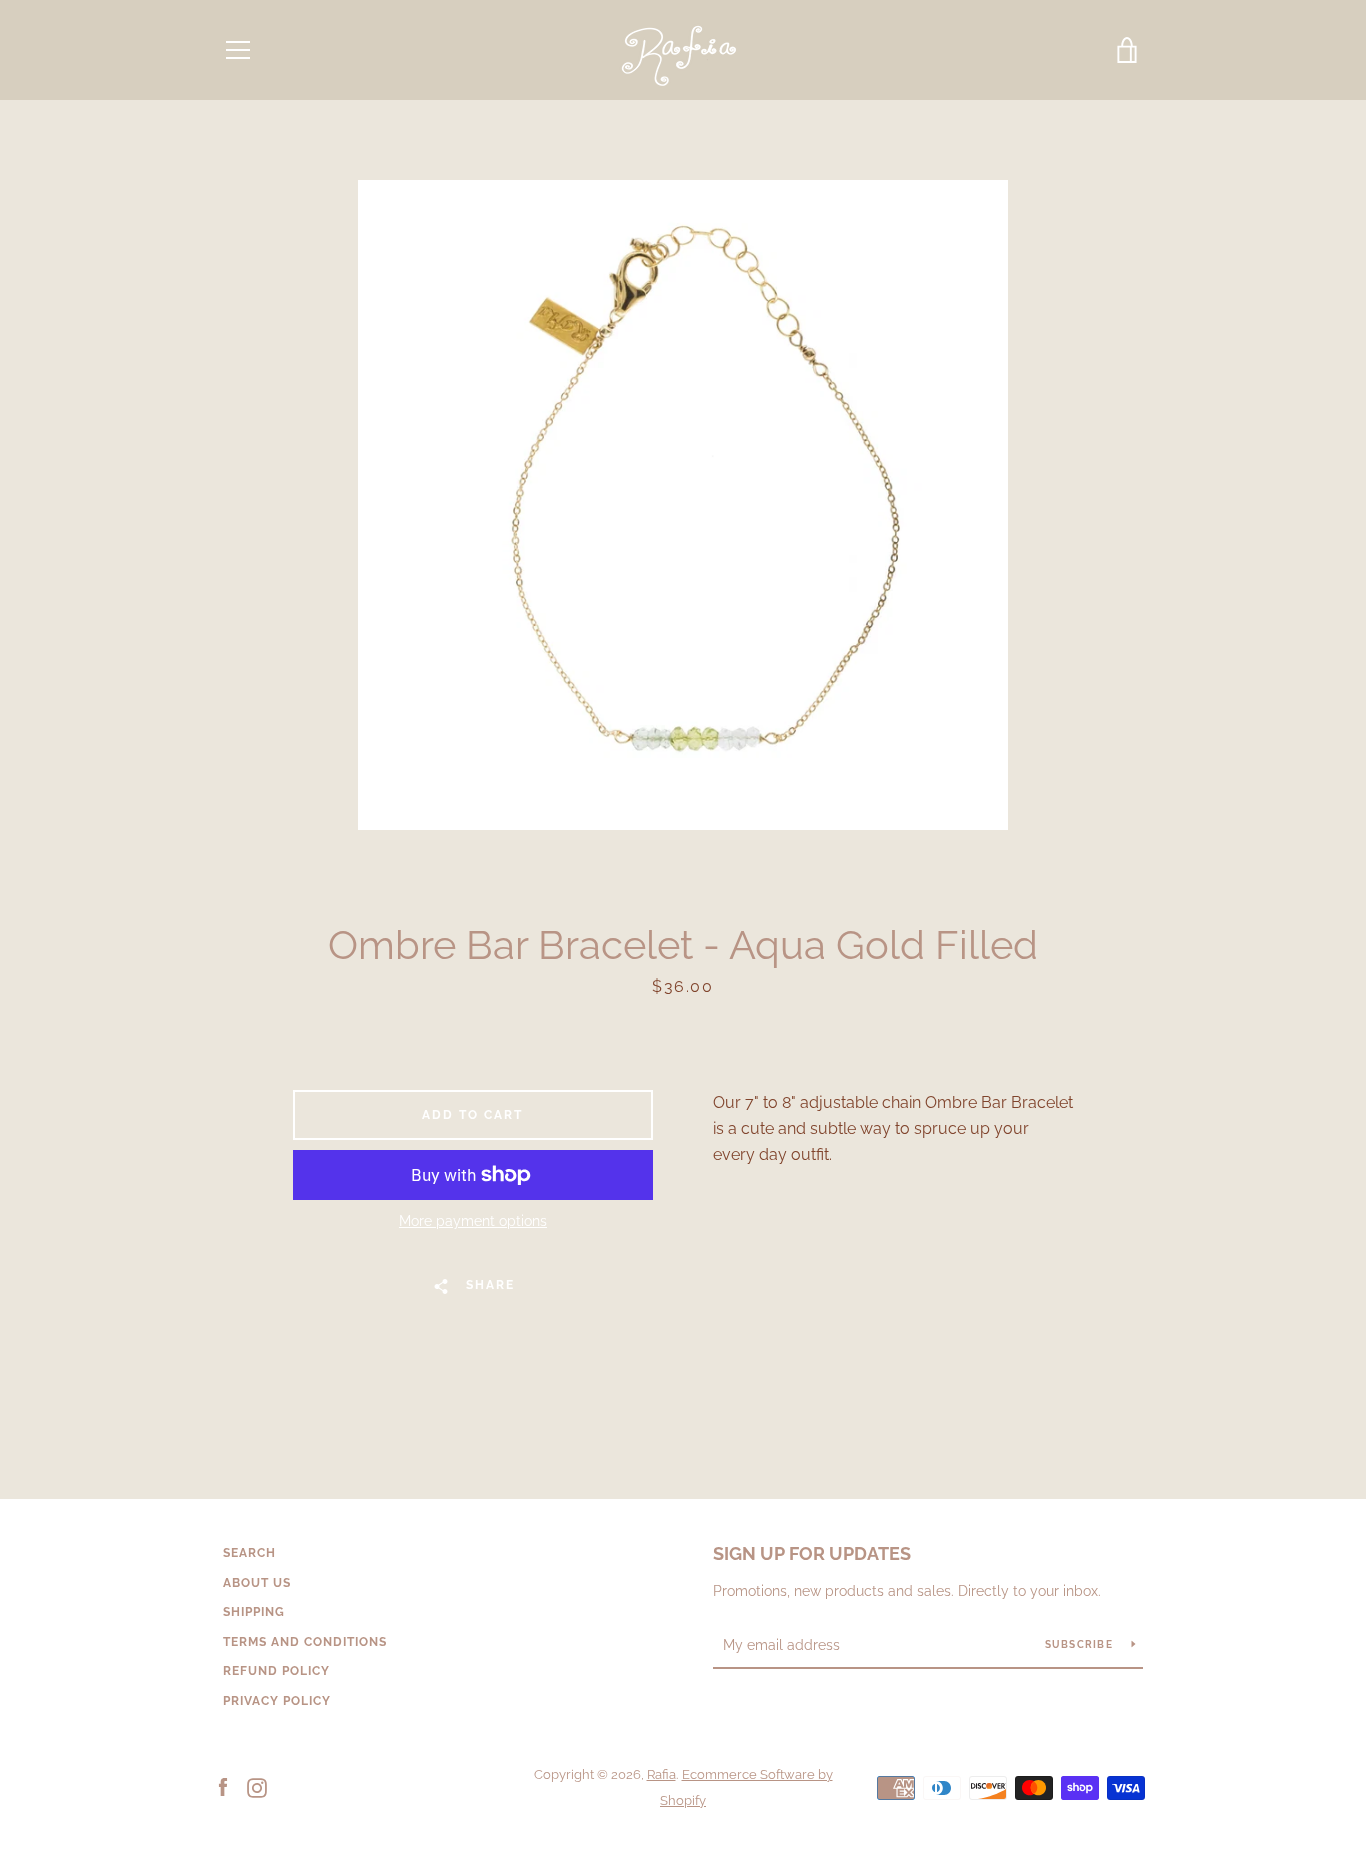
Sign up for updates (812, 1553)
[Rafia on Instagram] (257, 1786)
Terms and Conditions (305, 1642)
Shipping (254, 1612)
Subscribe (1081, 1644)
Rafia (661, 1774)
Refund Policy (276, 1671)
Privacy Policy (277, 1701)
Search (249, 1553)
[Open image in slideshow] (683, 505)
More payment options (473, 1221)
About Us (257, 1583)
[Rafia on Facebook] (223, 1786)
